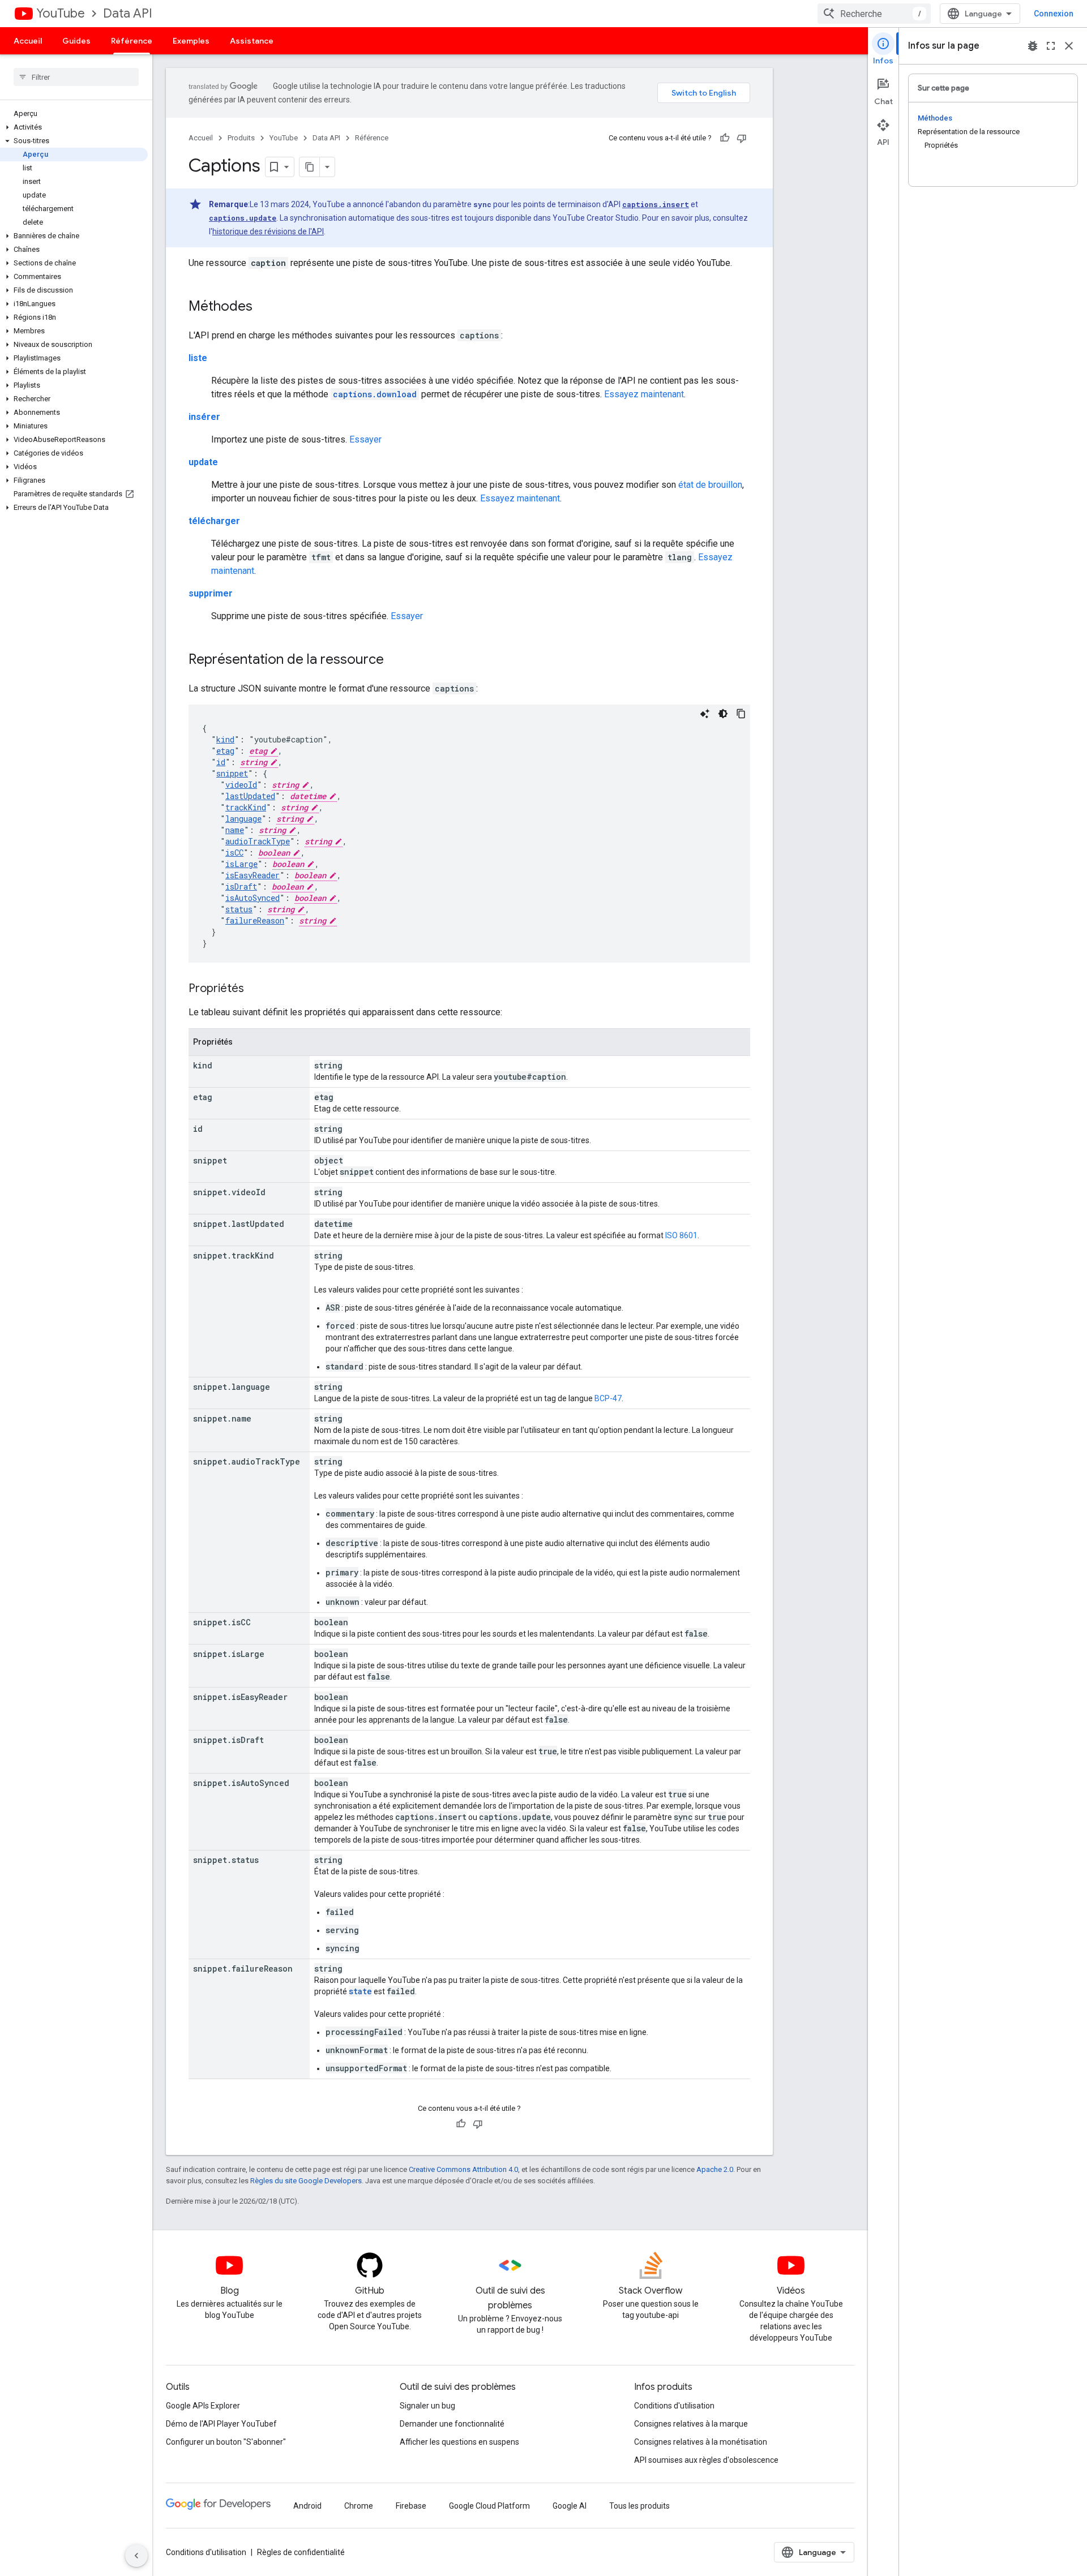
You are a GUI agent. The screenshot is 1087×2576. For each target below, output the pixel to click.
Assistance (252, 41)
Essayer (365, 439)
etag (225, 751)
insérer (204, 417)
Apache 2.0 (715, 2169)
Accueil (28, 41)
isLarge (241, 864)
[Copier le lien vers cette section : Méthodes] (264, 307)
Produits (241, 138)
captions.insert (656, 204)
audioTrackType (258, 841)
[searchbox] (76, 77)
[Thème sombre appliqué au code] (723, 714)
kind (225, 739)
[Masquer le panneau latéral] (136, 2556)
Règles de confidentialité (301, 2552)
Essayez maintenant (644, 394)
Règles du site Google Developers (306, 2181)
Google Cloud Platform (489, 2506)
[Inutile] (742, 138)
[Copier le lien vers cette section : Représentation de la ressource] (395, 660)
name (235, 830)
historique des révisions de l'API (268, 231)
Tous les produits (639, 2506)
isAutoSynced (253, 898)
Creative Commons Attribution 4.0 (463, 2169)
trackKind (246, 807)
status (239, 909)
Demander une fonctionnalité (452, 2424)
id (221, 762)
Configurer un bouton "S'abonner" (226, 2442)
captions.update (243, 218)
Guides (76, 41)
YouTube (61, 13)
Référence (132, 41)
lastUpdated (250, 796)
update (203, 462)
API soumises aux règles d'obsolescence (706, 2460)
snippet (232, 773)
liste (198, 358)
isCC (234, 853)
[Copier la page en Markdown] (310, 167)
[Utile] (725, 138)
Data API (128, 13)
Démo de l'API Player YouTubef (221, 2424)
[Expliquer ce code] (705, 714)
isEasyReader (253, 875)
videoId (241, 785)
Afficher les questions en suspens (459, 2442)
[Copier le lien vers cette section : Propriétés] (255, 989)
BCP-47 (608, 1398)
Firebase (411, 2506)
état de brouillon (710, 485)
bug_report (1033, 46)
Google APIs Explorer (203, 2406)
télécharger (214, 521)
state (360, 1991)
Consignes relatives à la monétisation (701, 2442)
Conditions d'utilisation (674, 2406)
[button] (74, 127)
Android (307, 2506)
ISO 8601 (681, 1235)
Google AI (570, 2506)
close (1069, 46)
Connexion (1054, 14)
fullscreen (1051, 46)
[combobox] (874, 14)
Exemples (191, 41)
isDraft (241, 886)
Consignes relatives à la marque (691, 2424)
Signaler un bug (427, 2406)
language (243, 819)
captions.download (375, 394)
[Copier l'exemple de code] (741, 714)
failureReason (255, 920)
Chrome (359, 2506)
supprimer (211, 593)
